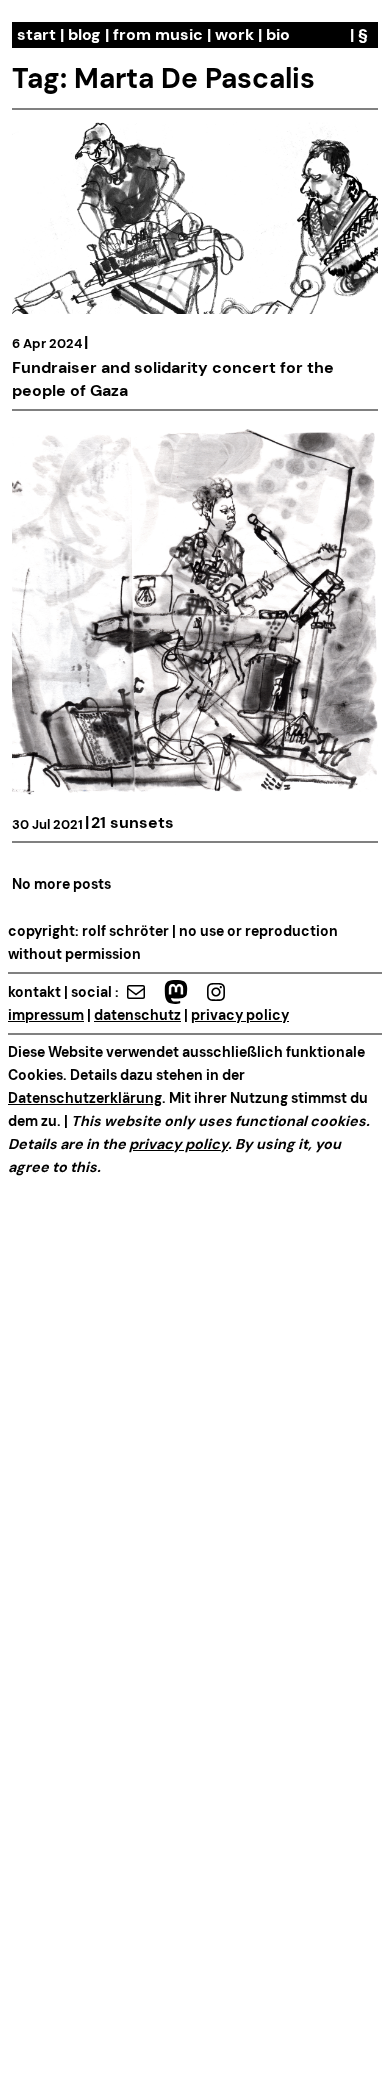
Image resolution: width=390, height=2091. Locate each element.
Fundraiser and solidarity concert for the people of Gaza (173, 379)
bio (278, 34)
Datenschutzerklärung (85, 1098)
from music (158, 34)
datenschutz (137, 1015)
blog (84, 34)
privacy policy (240, 1015)
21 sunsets (132, 822)
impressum (46, 1015)
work (234, 34)
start (36, 34)
